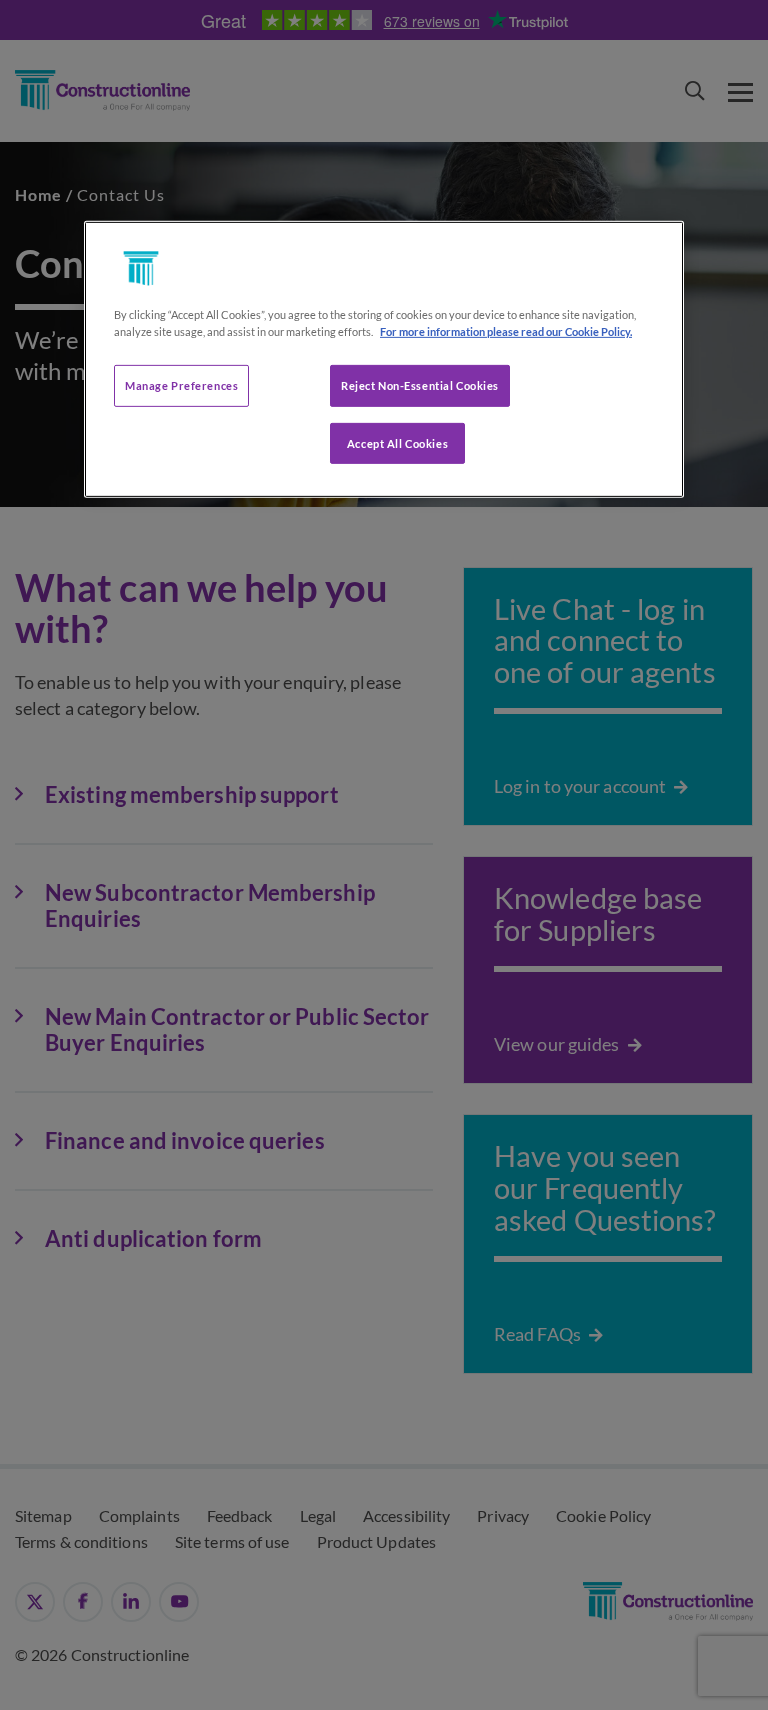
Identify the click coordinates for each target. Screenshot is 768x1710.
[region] (384, 359)
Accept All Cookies (397, 442)
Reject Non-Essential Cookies (420, 384)
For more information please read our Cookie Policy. (506, 330)
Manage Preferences (181, 384)
